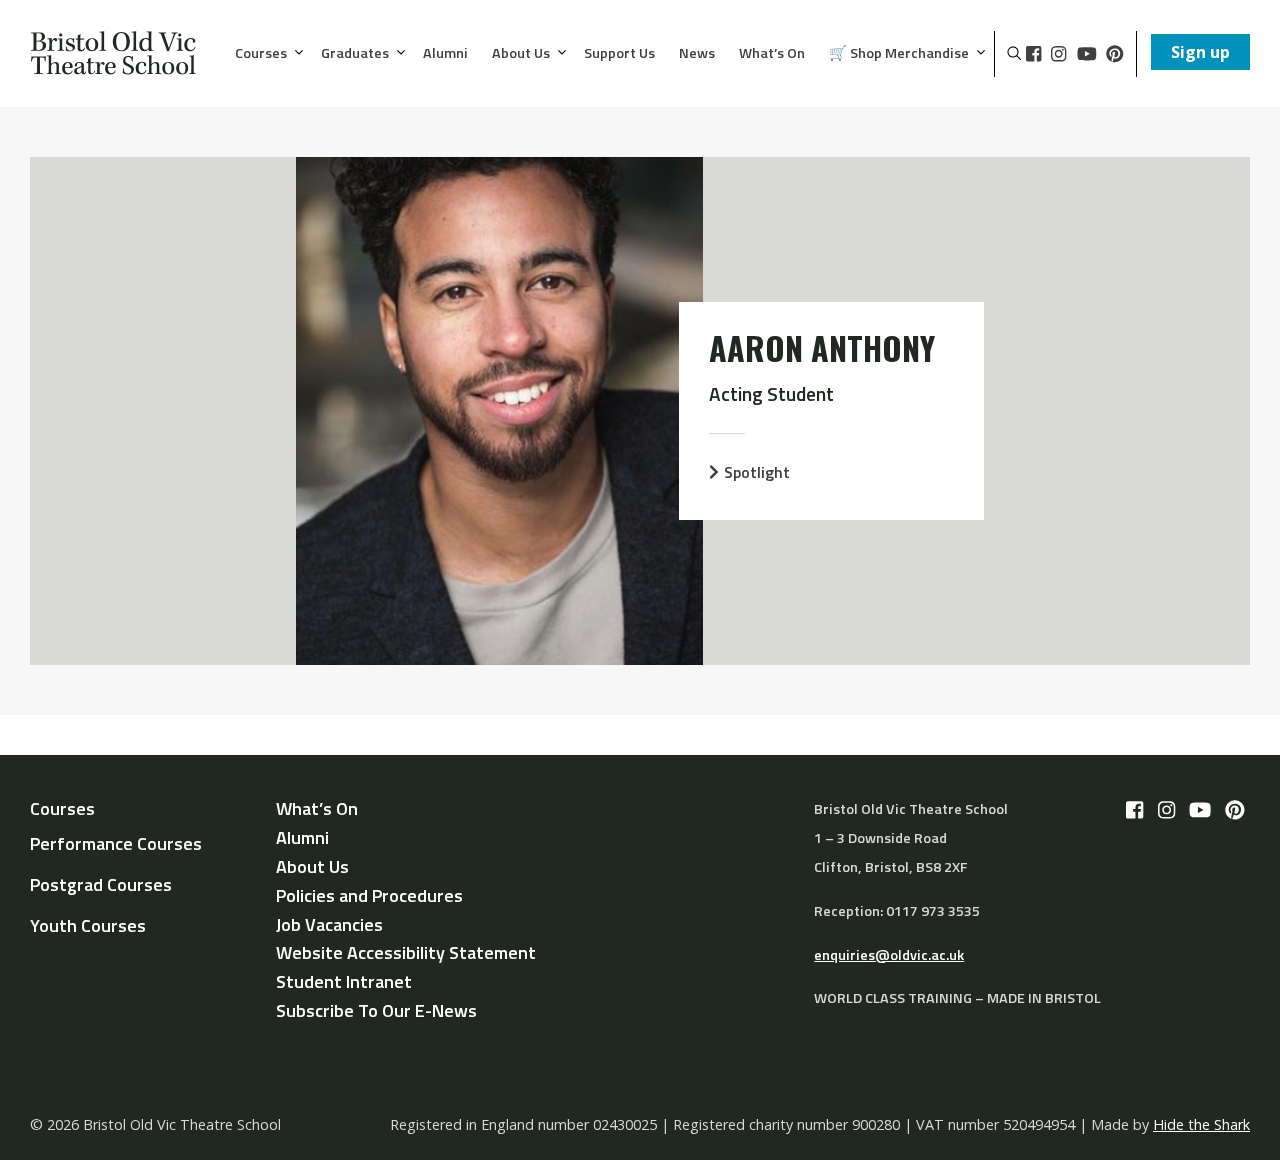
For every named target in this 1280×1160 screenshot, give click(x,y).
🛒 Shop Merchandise (899, 54)
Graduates (355, 54)
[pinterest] (1115, 54)
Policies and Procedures (369, 895)
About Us (521, 54)
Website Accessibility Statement (406, 952)
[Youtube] (1087, 54)
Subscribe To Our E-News (376, 1010)
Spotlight (757, 472)
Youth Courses (88, 925)
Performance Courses (116, 843)
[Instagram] (1058, 54)
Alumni (445, 54)
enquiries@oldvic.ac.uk (889, 955)
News (697, 54)
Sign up (1200, 52)
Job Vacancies (329, 924)
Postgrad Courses (101, 884)
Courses (261, 54)
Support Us (619, 54)
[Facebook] (1033, 54)
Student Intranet (344, 981)
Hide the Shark (1201, 1124)
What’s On (772, 54)
